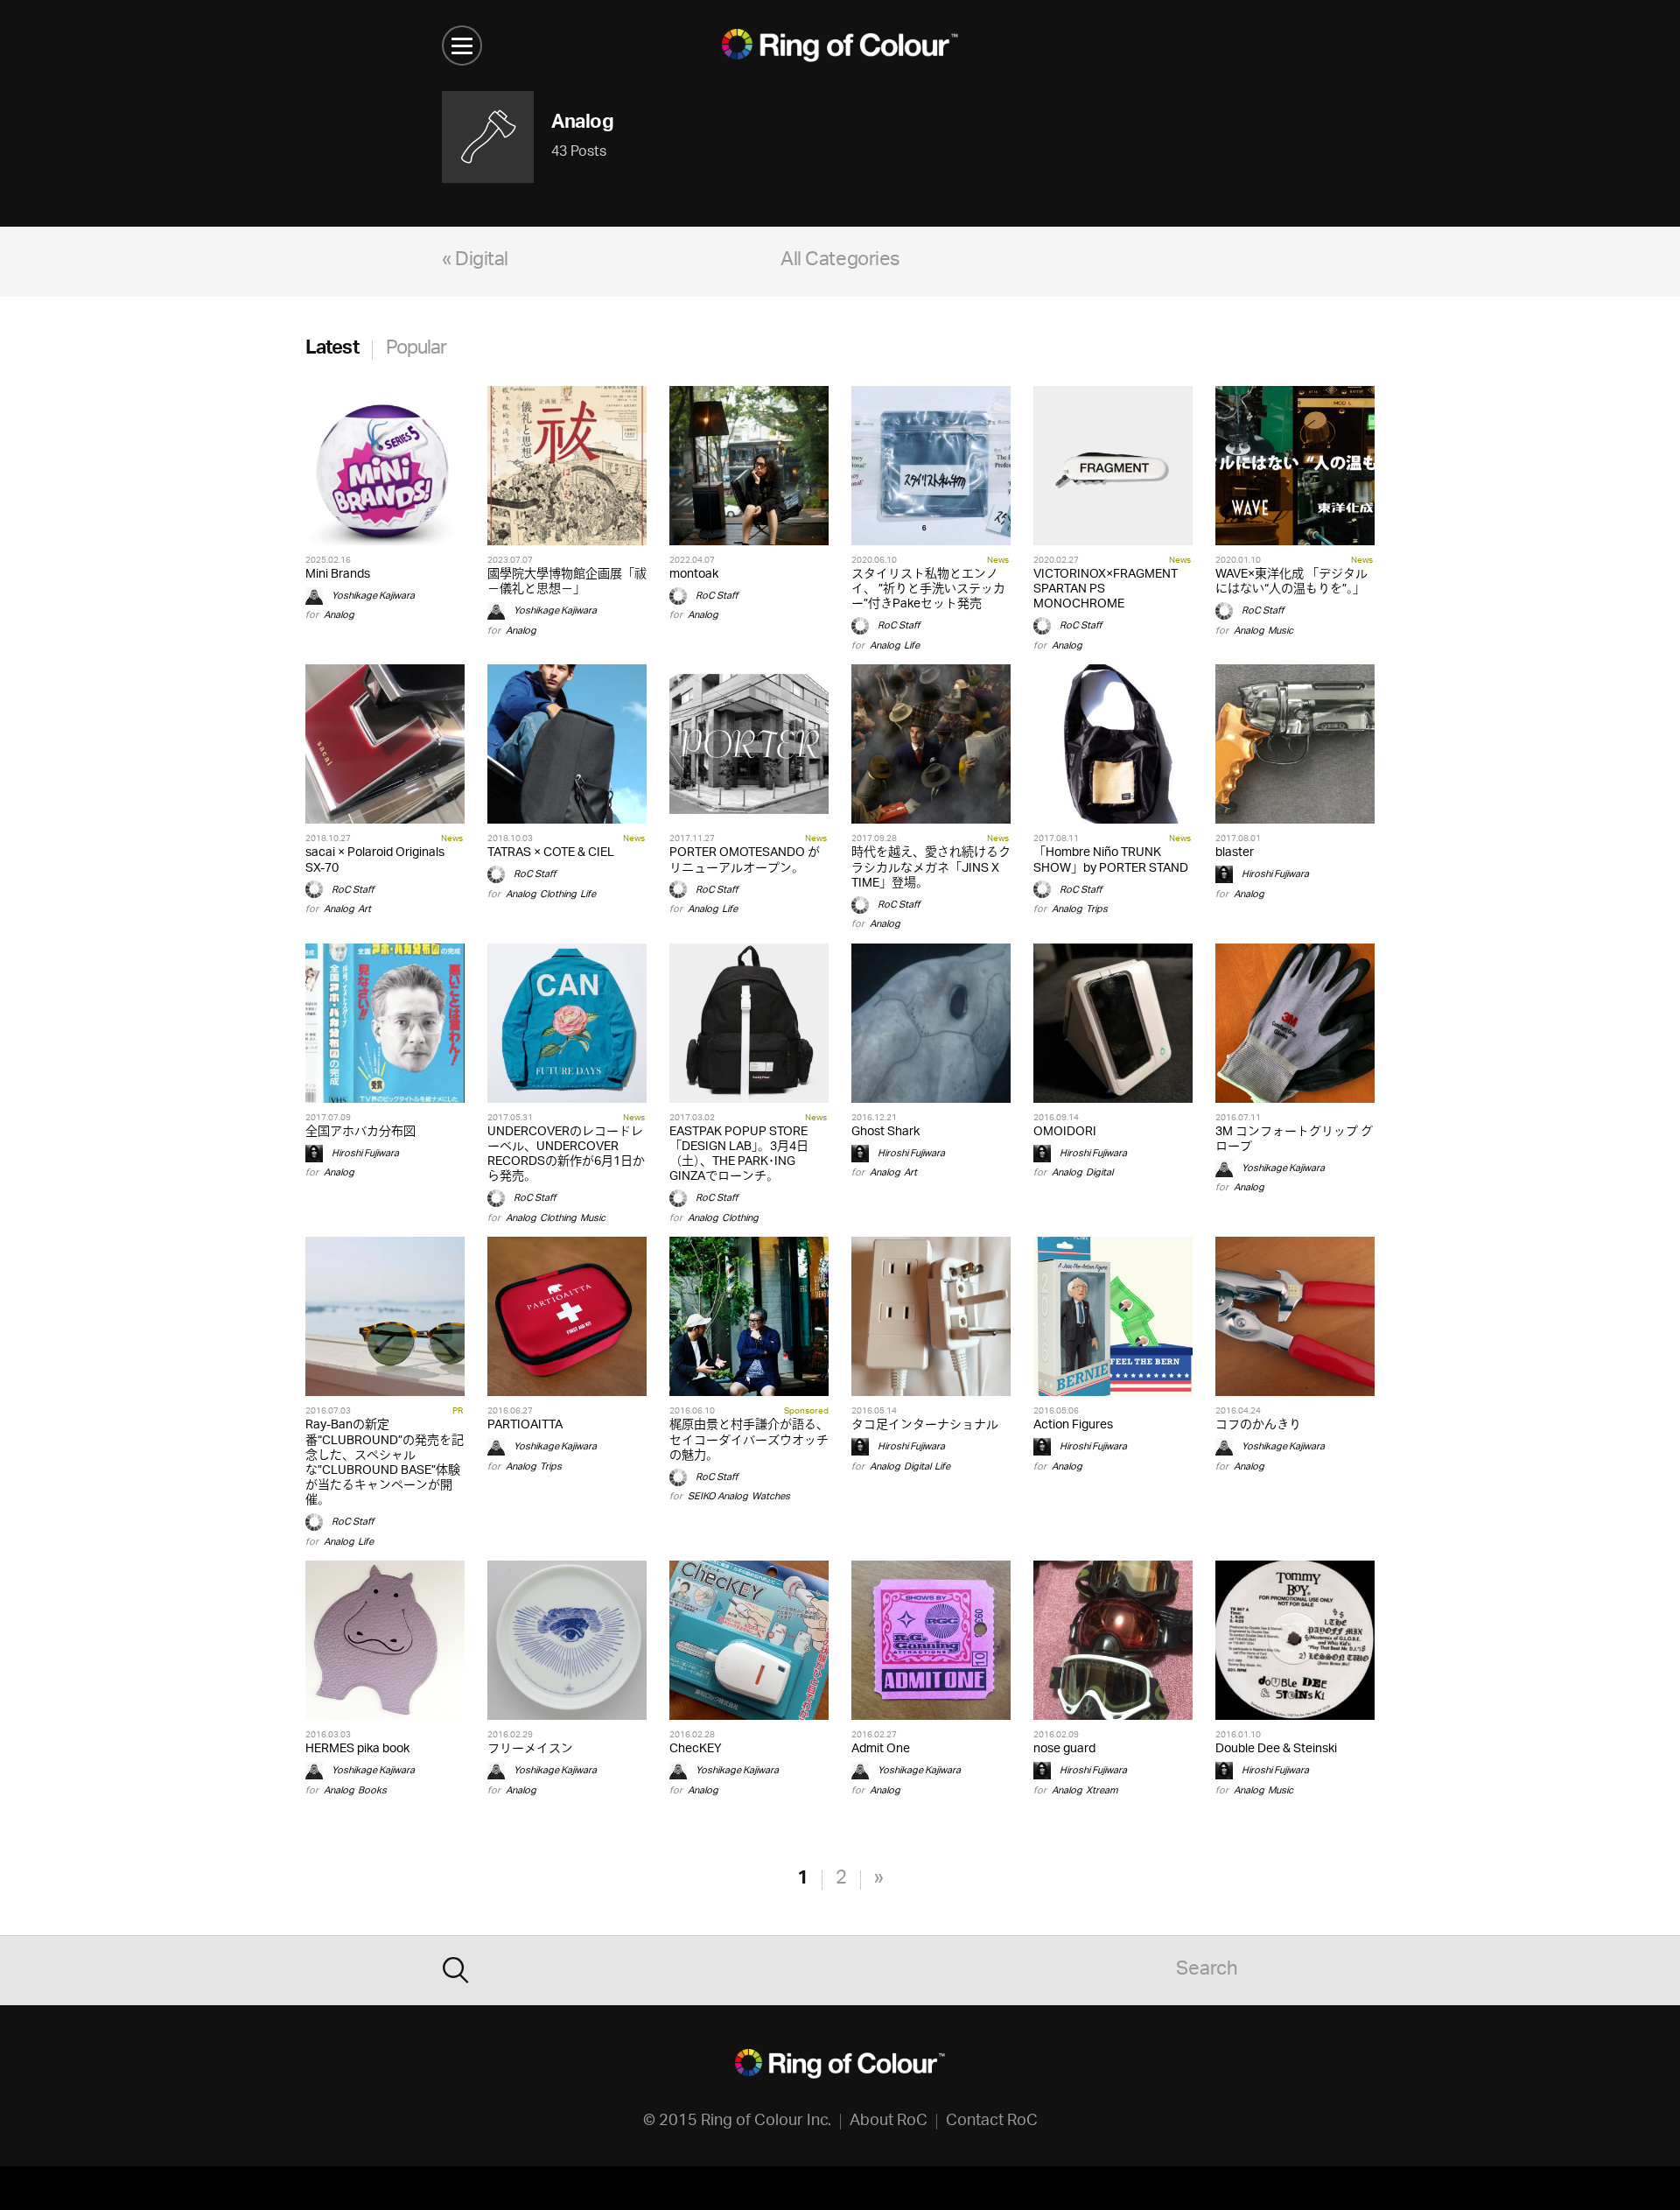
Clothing (558, 894)
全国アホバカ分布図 (360, 1132)
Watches (771, 1496)
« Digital (475, 261)
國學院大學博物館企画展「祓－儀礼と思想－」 (567, 582)
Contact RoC (992, 2122)
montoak (694, 575)
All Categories (840, 261)
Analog (339, 615)
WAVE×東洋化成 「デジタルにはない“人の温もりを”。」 (1291, 582)
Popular (416, 350)
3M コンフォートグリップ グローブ (1294, 1140)
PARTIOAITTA (525, 1425)
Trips (1097, 909)
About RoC (889, 2122)
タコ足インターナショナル (925, 1425)
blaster (1235, 853)
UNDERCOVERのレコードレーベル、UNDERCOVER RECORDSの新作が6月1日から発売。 (566, 1155)
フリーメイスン (530, 1749)
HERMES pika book (357, 1749)
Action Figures (1073, 1425)
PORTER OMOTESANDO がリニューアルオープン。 (745, 860)
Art (364, 909)
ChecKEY (696, 1749)
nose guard (1064, 1749)
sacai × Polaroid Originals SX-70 (375, 860)
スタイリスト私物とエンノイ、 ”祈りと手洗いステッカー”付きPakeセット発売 (928, 589)
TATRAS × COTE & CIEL (551, 853)
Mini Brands (338, 575)
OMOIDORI (1065, 1132)
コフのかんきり (1258, 1425)
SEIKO (701, 1496)
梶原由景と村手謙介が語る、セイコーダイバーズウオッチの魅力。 (749, 1440)
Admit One (881, 1749)
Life (912, 645)
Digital (1099, 1172)
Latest (332, 350)
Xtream (1102, 1790)
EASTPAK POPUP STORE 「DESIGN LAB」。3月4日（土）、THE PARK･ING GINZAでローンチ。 (739, 1155)
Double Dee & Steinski (1276, 1749)
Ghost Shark (885, 1132)
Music (1281, 631)
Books (372, 1790)
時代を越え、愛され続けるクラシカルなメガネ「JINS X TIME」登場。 (931, 868)
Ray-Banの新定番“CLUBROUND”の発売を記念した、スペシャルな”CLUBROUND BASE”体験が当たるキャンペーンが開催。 (385, 1463)
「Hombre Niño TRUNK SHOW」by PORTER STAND (1111, 860)
